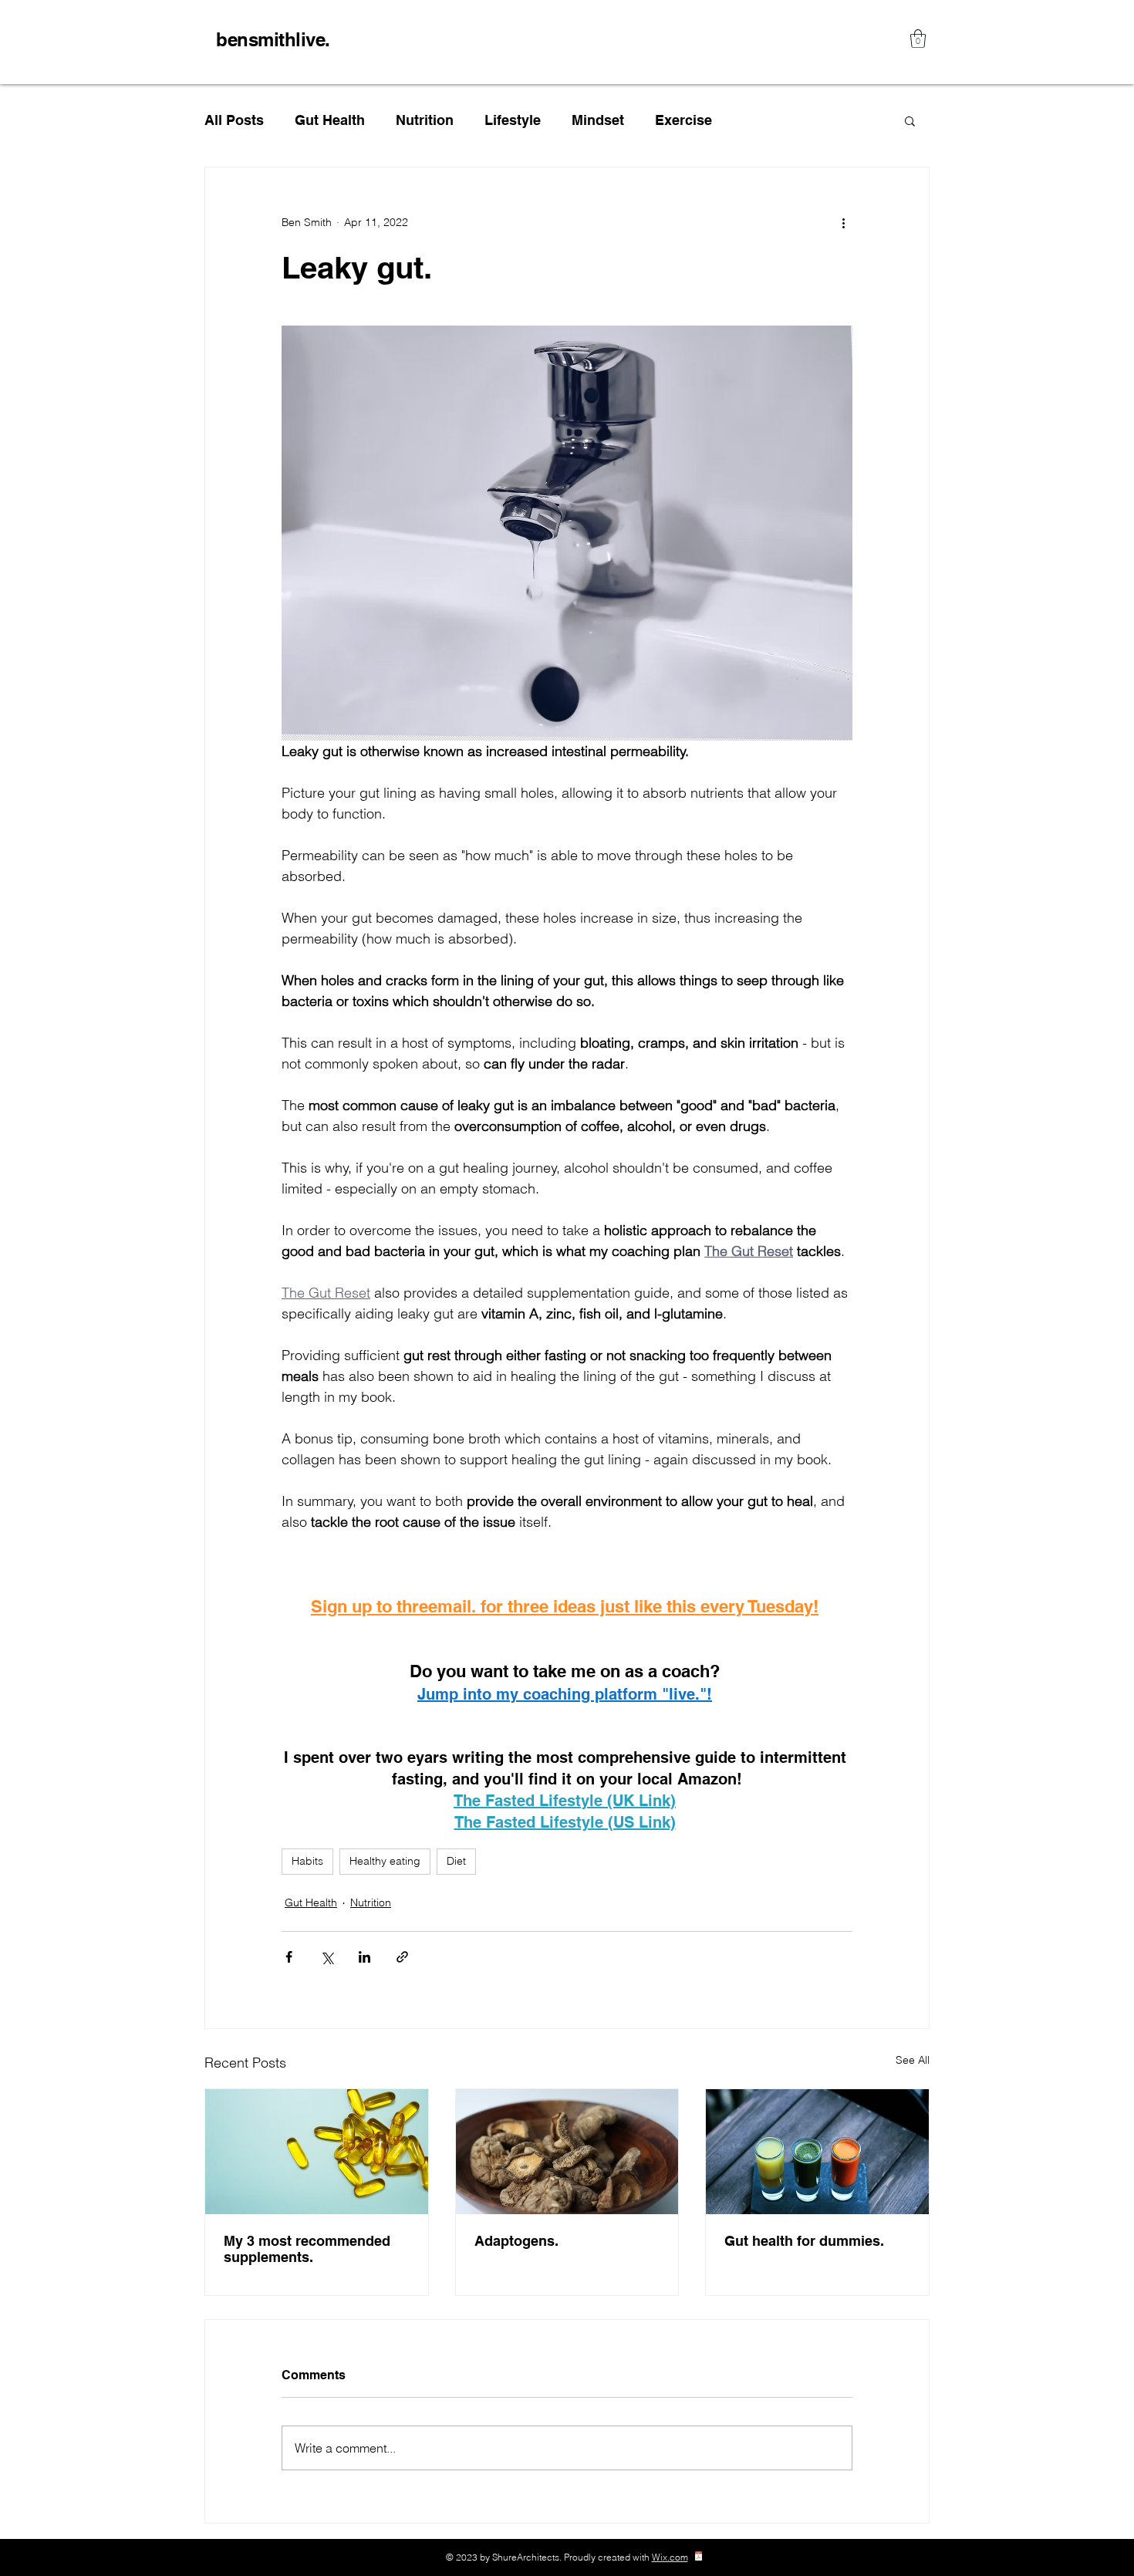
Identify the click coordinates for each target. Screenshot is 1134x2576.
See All (913, 2060)
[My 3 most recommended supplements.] (317, 2152)
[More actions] (843, 223)
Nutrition (425, 120)
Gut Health (330, 120)
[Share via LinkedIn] (364, 1957)
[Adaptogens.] (567, 2152)
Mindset (598, 120)
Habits (307, 1861)
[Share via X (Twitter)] (327, 1957)
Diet (456, 1861)
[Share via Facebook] (289, 1957)
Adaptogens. (516, 2241)
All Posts (234, 120)
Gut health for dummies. (804, 2241)
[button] (918, 39)
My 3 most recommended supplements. (307, 2249)
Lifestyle (513, 120)
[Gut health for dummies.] (817, 2152)
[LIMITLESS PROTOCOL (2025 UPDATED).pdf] (699, 2558)
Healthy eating (385, 1861)
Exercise (683, 120)
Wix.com (670, 2557)
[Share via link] (402, 1957)
